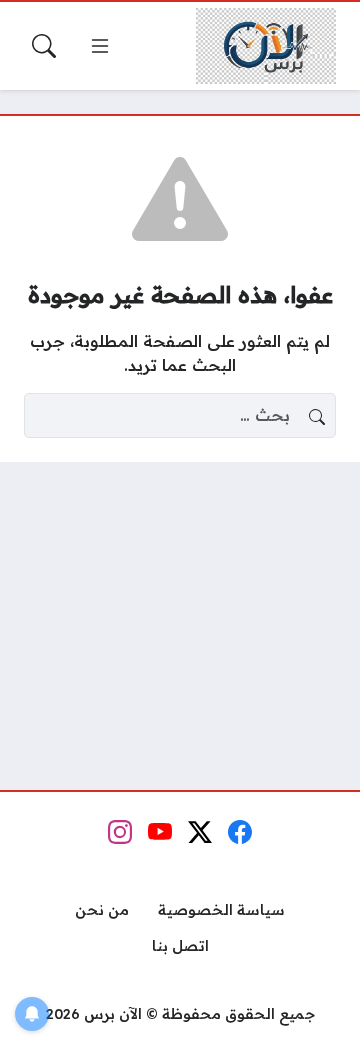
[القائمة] (100, 46)
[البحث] (44, 46)
